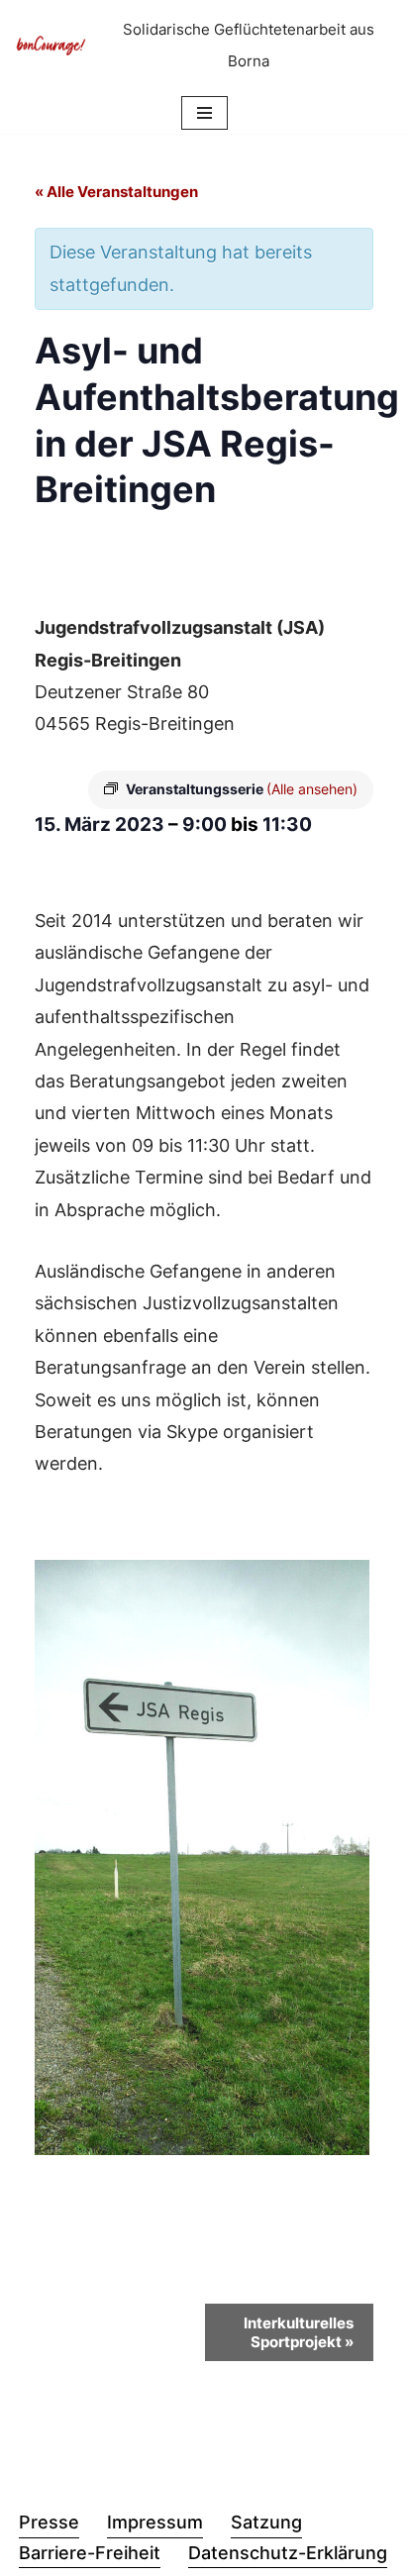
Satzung (266, 2522)
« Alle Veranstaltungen (116, 192)
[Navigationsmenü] (204, 113)
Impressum (155, 2522)
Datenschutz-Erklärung (288, 2553)
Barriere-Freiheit (90, 2553)
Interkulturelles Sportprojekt (299, 2332)
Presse (49, 2522)
